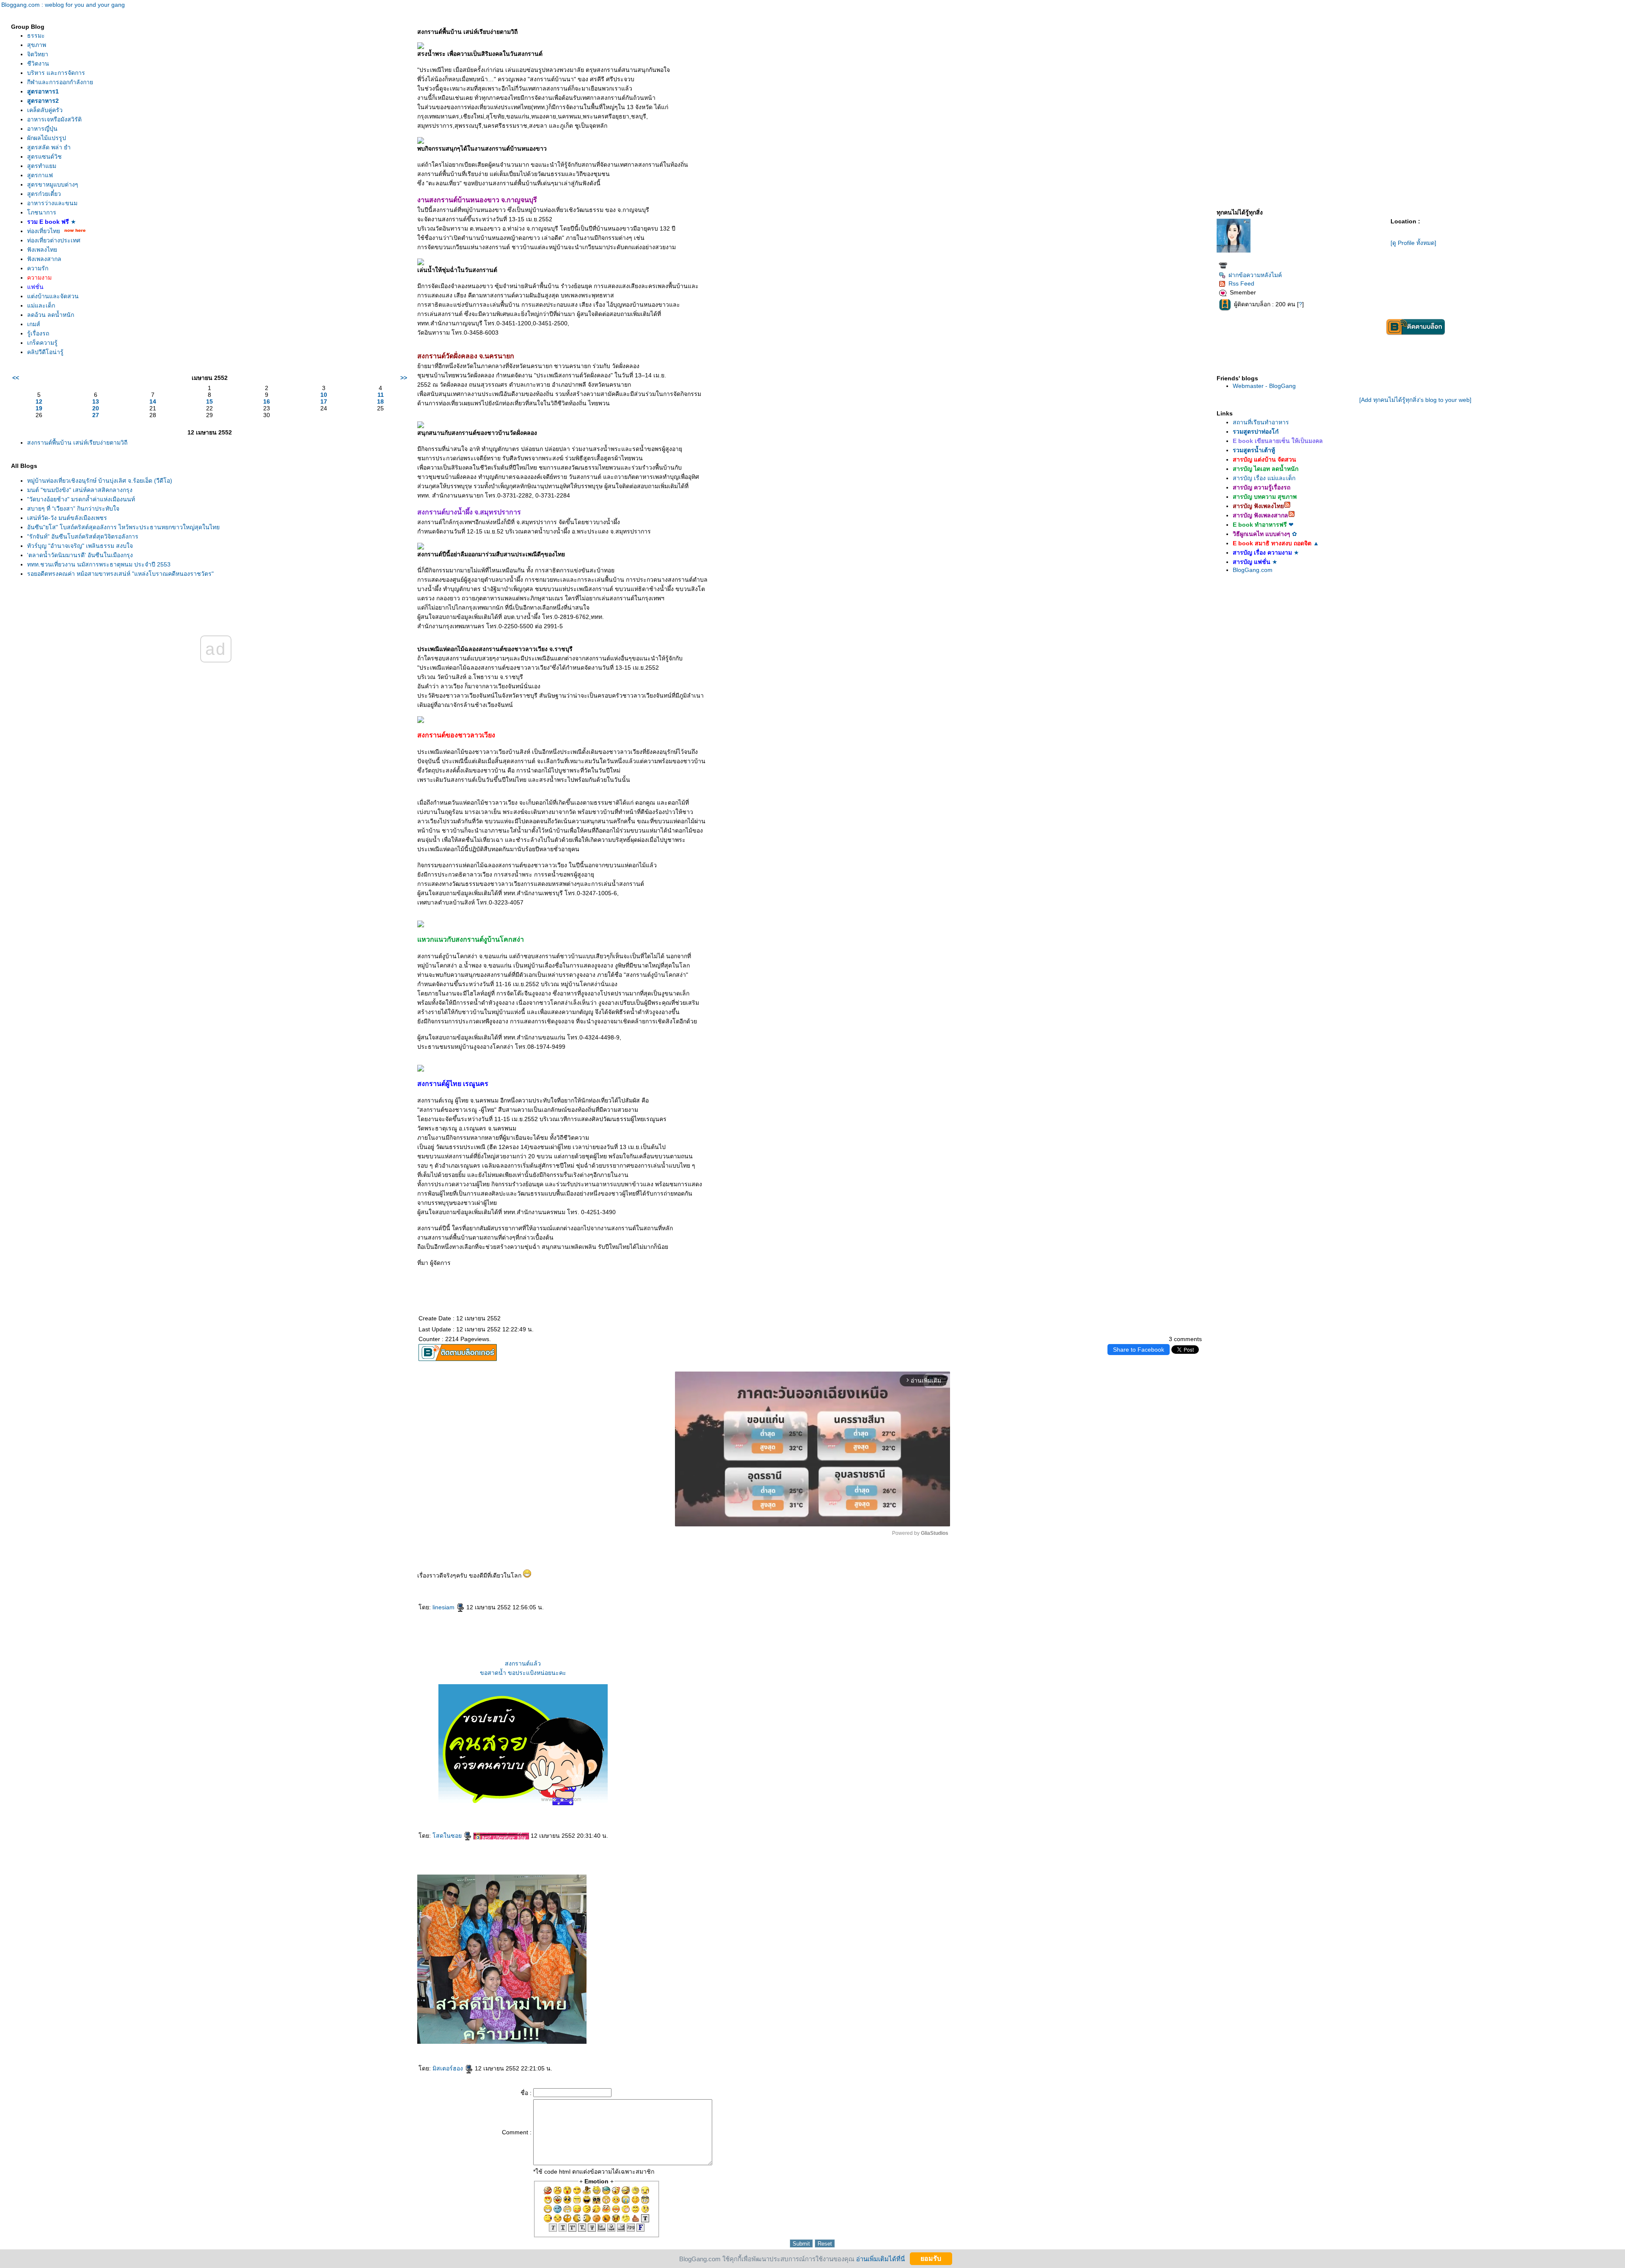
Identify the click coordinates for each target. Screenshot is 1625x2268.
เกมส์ (34, 324)
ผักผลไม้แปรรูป (47, 138)
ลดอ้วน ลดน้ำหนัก (51, 315)
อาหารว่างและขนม (52, 203)
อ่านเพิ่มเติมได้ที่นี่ (880, 2258)
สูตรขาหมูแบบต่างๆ (53, 184)
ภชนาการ (42, 212)
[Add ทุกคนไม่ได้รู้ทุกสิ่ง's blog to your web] (1415, 400)
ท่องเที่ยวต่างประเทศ (54, 240)
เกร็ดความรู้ (42, 343)
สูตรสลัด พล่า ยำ (49, 147)
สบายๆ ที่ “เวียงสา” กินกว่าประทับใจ (73, 509)
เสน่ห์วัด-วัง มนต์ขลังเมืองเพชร (67, 518)
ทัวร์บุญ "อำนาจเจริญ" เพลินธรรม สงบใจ (80, 546)
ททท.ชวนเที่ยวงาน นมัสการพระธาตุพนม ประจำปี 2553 (99, 564)
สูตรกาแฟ (40, 175)
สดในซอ (448, 1836)
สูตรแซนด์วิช (44, 157)
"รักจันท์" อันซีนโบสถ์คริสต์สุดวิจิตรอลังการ (83, 536)
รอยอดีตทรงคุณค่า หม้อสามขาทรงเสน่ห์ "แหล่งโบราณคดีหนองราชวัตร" (120, 574)
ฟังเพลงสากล (44, 259)
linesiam (444, 1607)
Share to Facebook (1139, 1350)
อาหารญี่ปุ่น (42, 129)
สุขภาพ (37, 45)
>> (404, 378)
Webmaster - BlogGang (1264, 386)
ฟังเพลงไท (42, 250)
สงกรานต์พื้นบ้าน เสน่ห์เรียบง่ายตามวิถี (77, 443)
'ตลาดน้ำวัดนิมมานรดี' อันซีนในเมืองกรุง (80, 555)
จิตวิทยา (38, 54)
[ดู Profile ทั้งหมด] (1413, 243)
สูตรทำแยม (42, 166)
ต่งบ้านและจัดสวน (53, 296)
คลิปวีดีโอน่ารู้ (45, 352)
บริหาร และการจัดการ (56, 73)
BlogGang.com (1253, 570)
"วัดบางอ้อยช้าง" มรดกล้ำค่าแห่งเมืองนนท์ (81, 499)
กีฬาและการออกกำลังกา (60, 82)
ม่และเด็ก (41, 305)
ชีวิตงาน (38, 63)
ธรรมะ (36, 36)
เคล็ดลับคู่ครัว (45, 110)
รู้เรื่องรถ (38, 333)
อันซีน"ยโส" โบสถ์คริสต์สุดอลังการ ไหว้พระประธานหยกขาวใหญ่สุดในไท (123, 527)
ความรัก (38, 268)
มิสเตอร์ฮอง (449, 2068)
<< (16, 378)
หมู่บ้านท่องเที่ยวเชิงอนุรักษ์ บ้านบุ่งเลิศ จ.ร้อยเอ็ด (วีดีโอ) (100, 481)
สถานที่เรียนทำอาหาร (1261, 422)
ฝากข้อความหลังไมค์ (1255, 275)
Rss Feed (1241, 283)
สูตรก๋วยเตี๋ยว (44, 194)
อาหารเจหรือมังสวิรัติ (54, 119)
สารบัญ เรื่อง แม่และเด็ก (1264, 478)
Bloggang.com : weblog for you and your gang (63, 5)
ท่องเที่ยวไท (44, 231)
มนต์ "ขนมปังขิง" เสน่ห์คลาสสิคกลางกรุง (80, 490)
